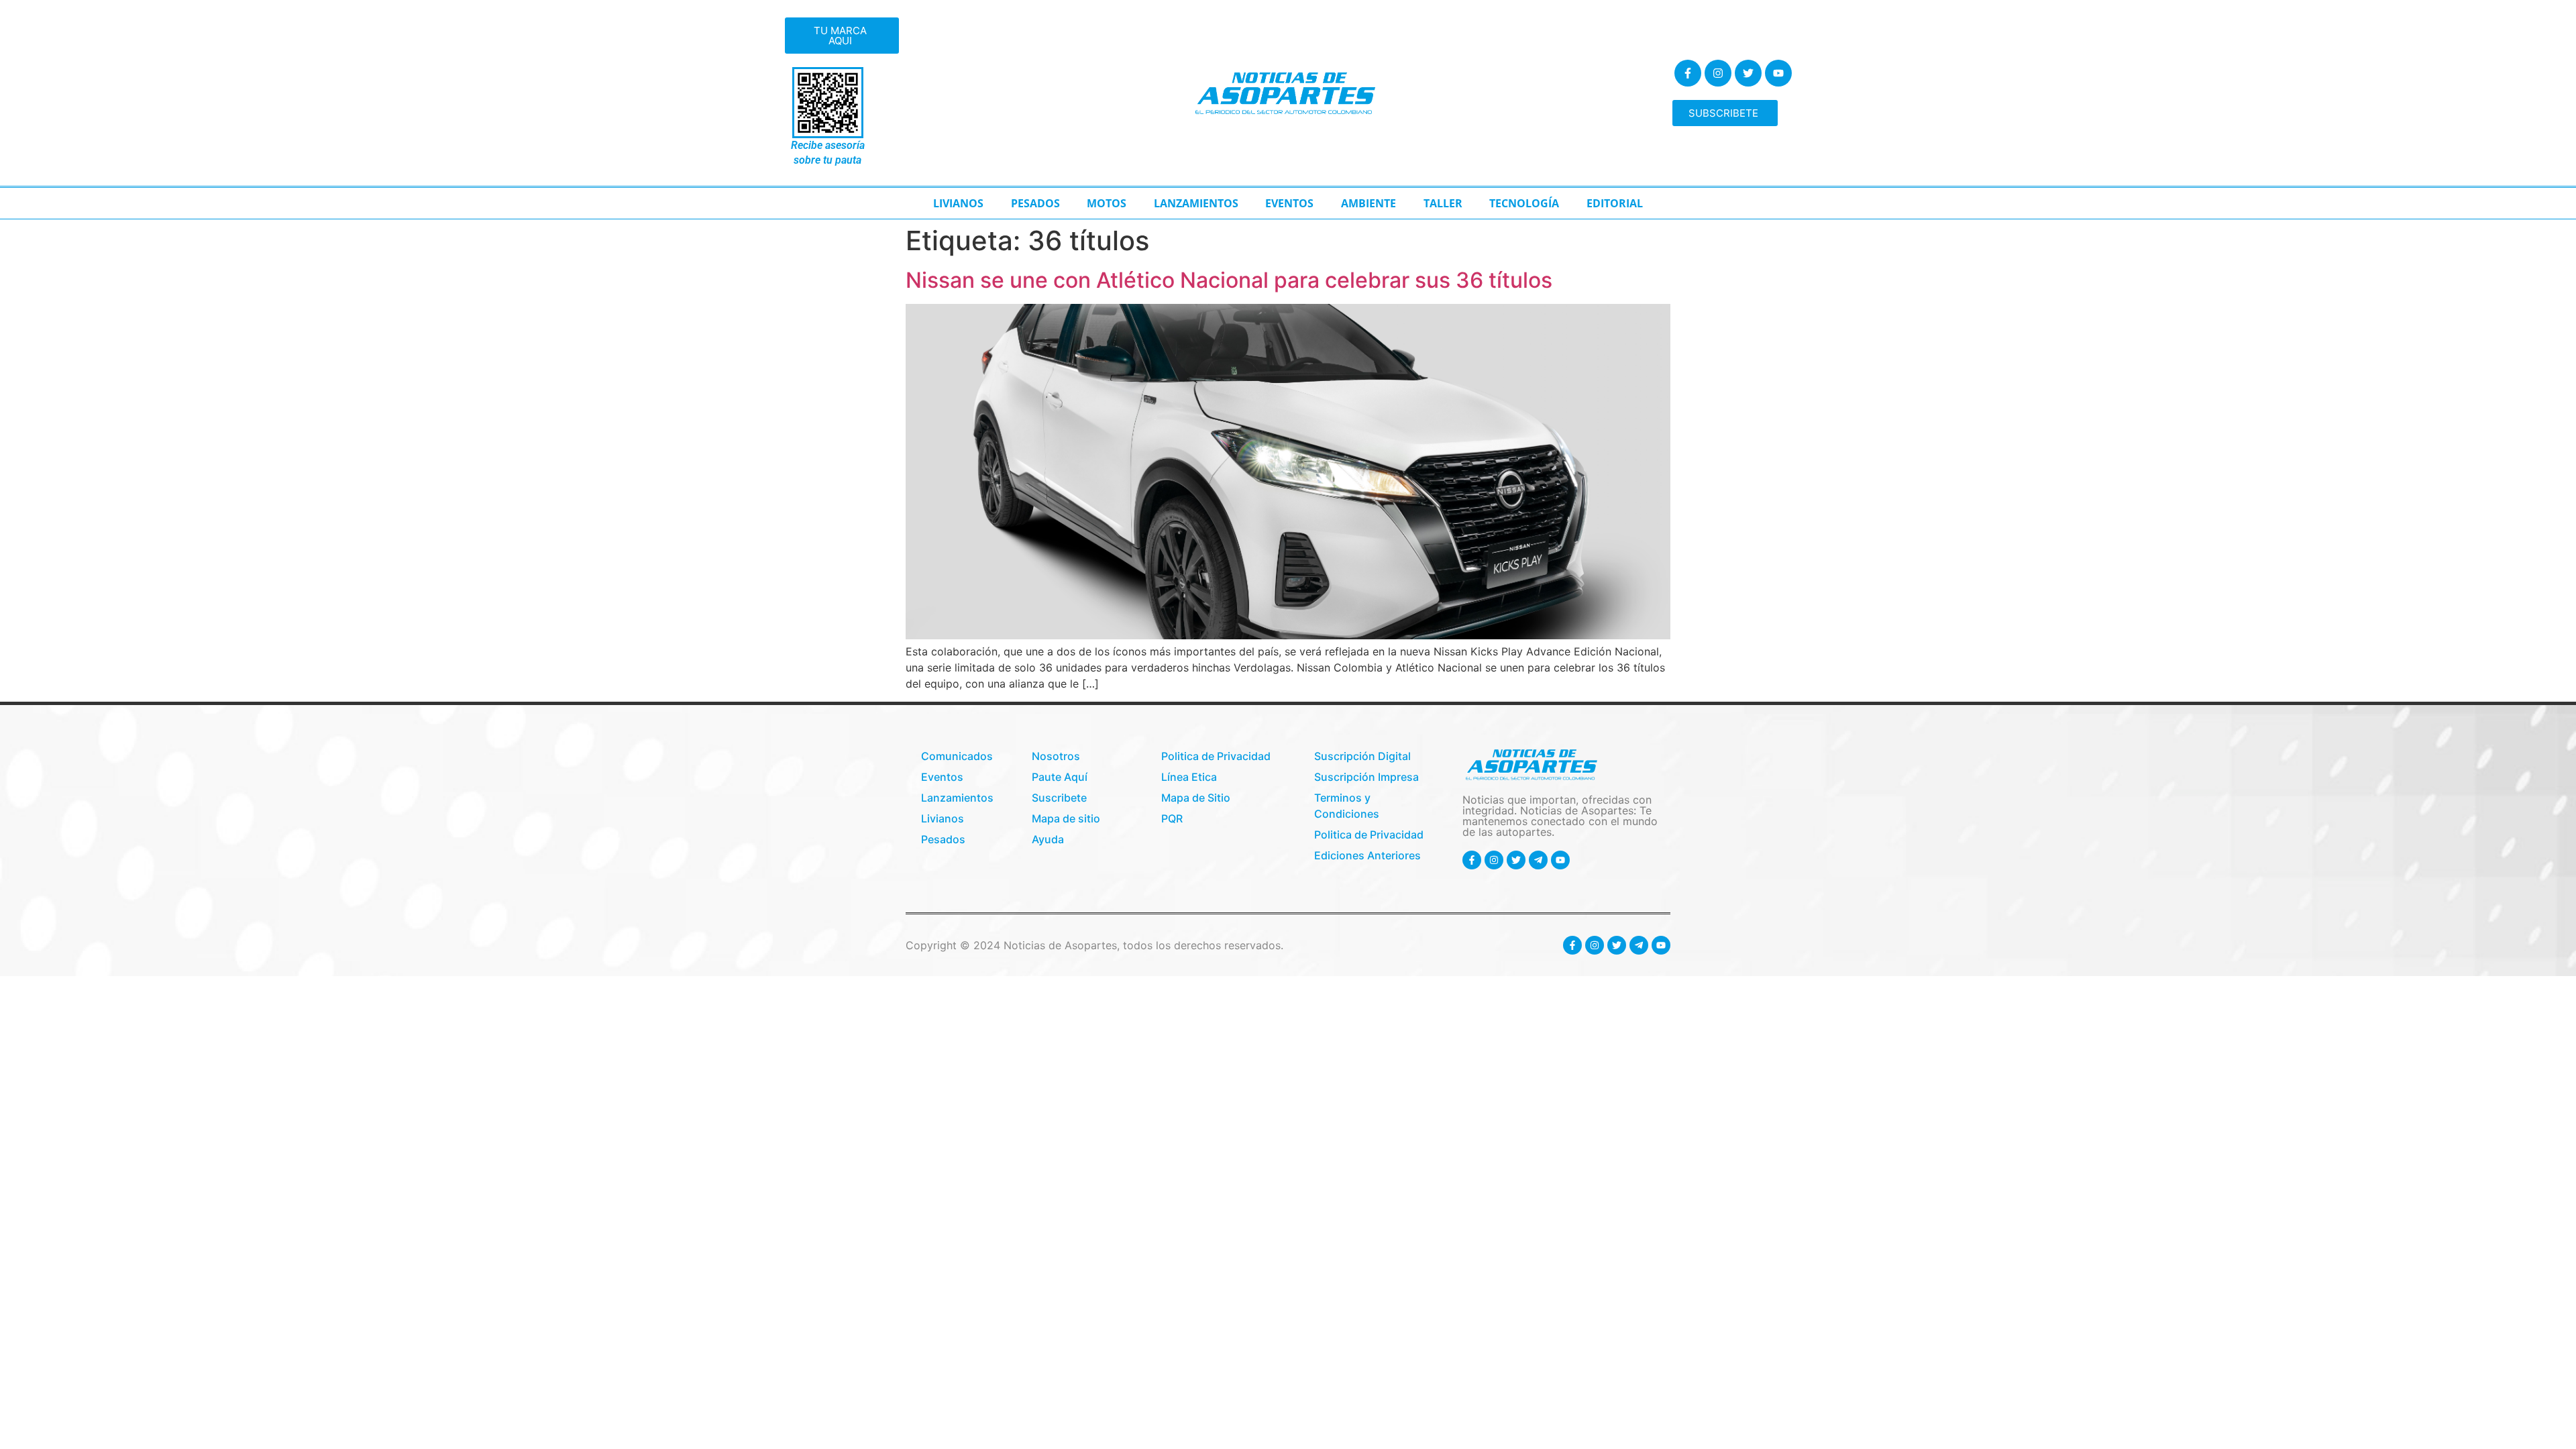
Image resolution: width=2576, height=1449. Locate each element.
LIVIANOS (958, 203)
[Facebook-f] (1688, 73)
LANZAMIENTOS (1196, 203)
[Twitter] (1748, 73)
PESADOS (1035, 203)
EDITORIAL (1615, 203)
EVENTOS (1289, 203)
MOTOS (1107, 203)
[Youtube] (1778, 73)
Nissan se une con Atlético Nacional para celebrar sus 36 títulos (1229, 280)
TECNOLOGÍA (1524, 203)
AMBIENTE (1368, 203)
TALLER (1443, 203)
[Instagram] (1718, 73)
